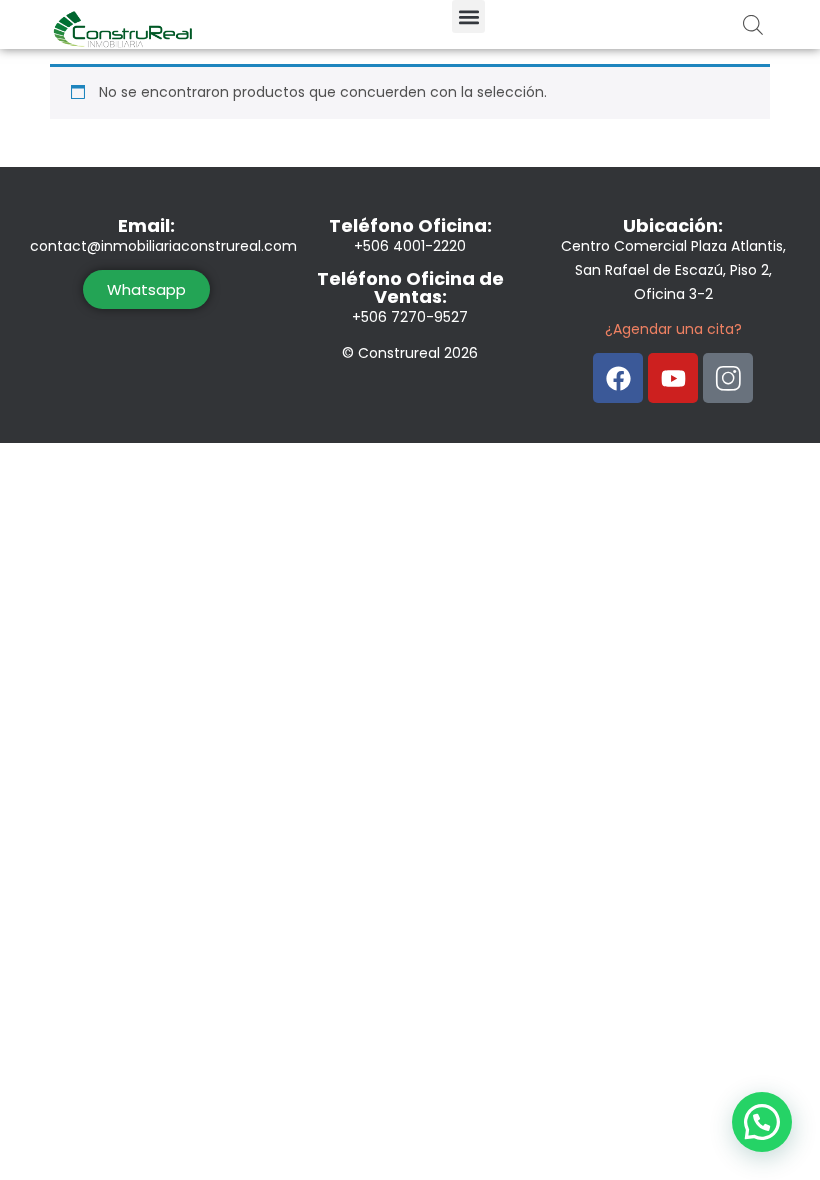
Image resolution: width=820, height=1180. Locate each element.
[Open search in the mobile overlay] (753, 24)
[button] (468, 16)
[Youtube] (673, 378)
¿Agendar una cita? (673, 329)
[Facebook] (618, 378)
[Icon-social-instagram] (728, 378)
